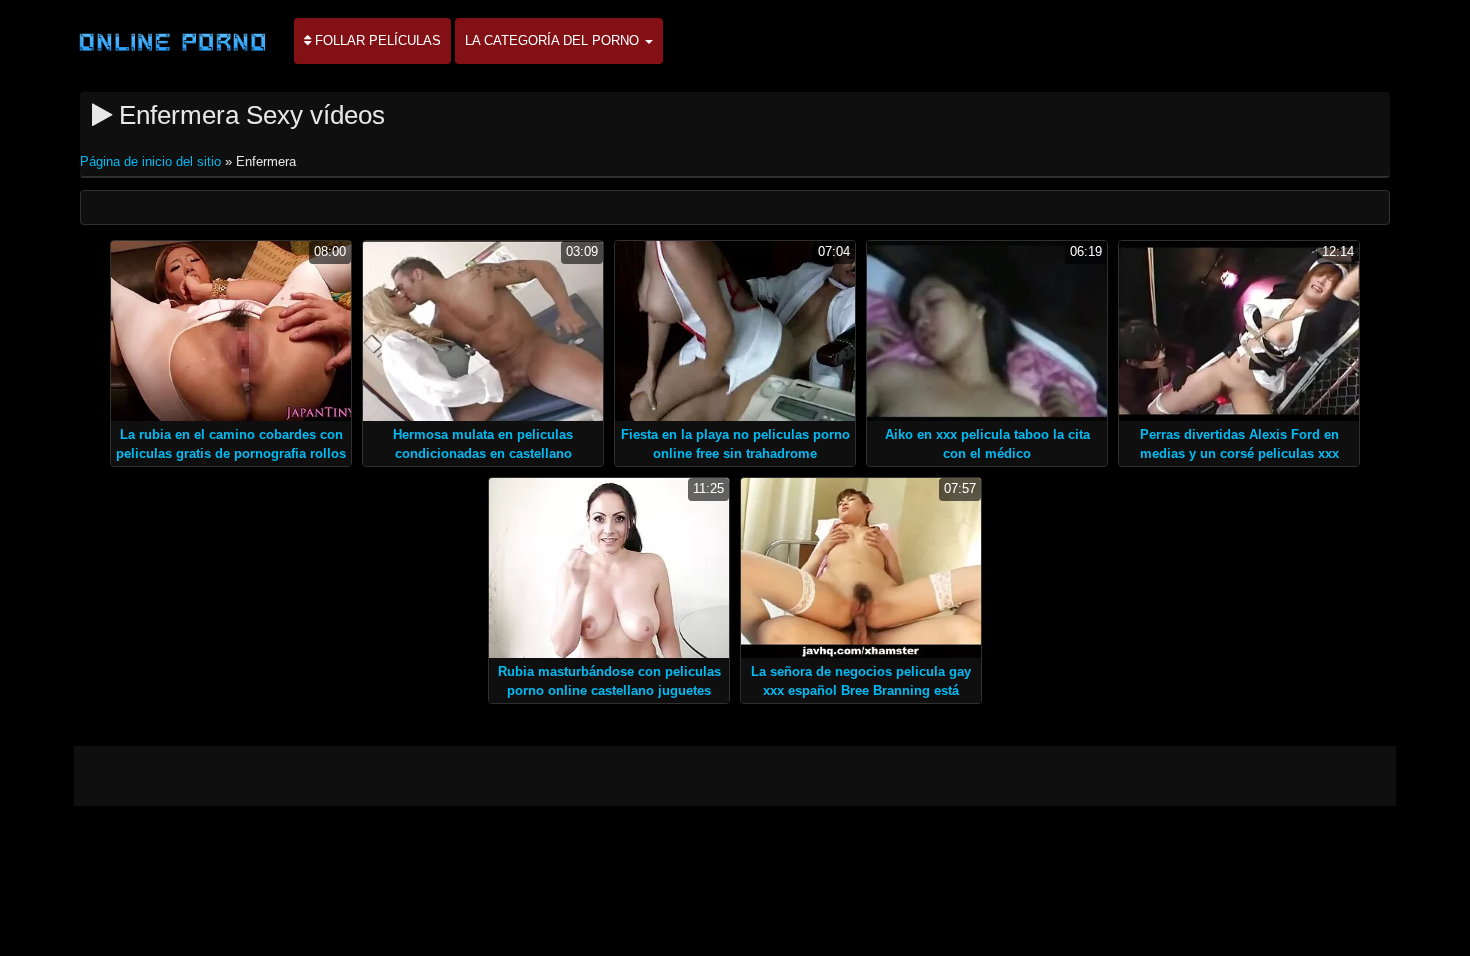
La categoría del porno (554, 40)
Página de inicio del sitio (152, 161)
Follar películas (376, 40)
